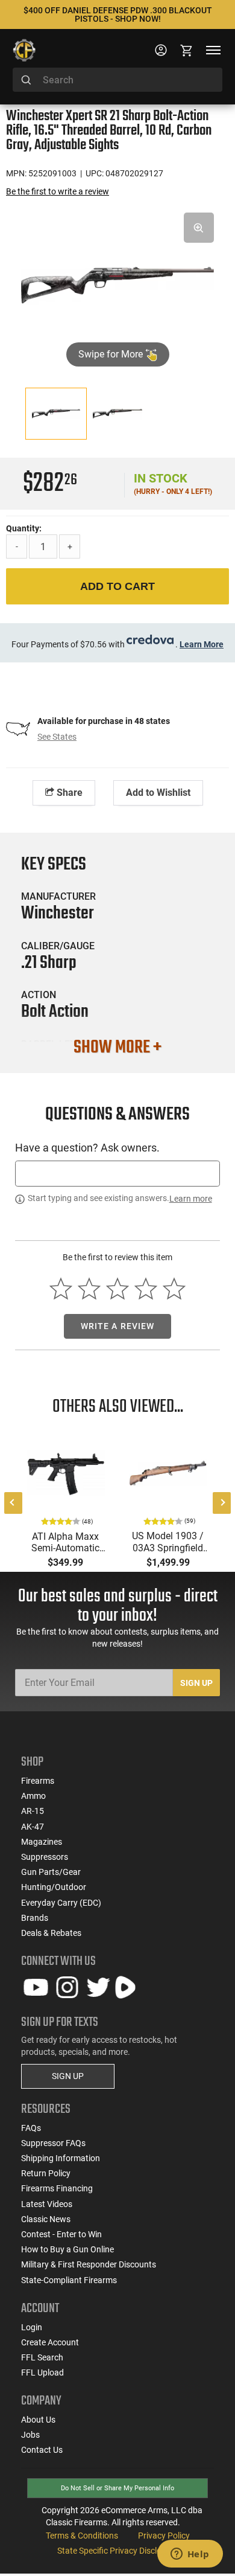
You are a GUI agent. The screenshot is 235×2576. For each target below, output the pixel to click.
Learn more (191, 1199)
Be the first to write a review (58, 191)
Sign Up (196, 1683)
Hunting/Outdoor (54, 1887)
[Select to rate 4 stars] (146, 1289)
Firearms (38, 1781)
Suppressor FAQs (53, 2143)
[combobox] (117, 80)
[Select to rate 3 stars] (118, 1289)
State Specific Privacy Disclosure (117, 2551)
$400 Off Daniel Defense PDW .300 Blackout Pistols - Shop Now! (118, 14)
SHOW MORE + (117, 1048)
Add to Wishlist (158, 793)
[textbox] (117, 1174)
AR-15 (33, 1811)
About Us (38, 2420)
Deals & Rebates (51, 1933)
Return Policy (46, 2173)
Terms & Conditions (82, 2536)
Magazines (42, 1842)
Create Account (50, 2342)
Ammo (33, 1796)
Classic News (46, 2219)
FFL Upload (42, 2373)
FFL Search (42, 2357)
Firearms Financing (57, 2188)
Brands (35, 1918)
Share (68, 793)
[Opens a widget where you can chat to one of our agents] (190, 2555)
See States (57, 737)
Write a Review (118, 1326)
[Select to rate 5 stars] (174, 1289)
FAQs (31, 2128)
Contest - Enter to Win (61, 2234)
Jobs (30, 2435)
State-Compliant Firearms (69, 2280)
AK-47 (33, 1827)
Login (32, 2327)
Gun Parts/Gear (51, 1872)
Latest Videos (47, 2204)
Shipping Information (61, 2158)
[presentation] (13, 1503)
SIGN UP (68, 2076)
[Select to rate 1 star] (61, 1289)
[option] (117, 284)
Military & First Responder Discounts (89, 2264)
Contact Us (42, 2450)
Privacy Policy (164, 2536)
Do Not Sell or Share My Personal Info (117, 2488)
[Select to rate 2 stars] (89, 1289)
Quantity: (24, 528)
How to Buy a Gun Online (67, 2249)
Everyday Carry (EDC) (61, 1903)
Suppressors (45, 1857)
